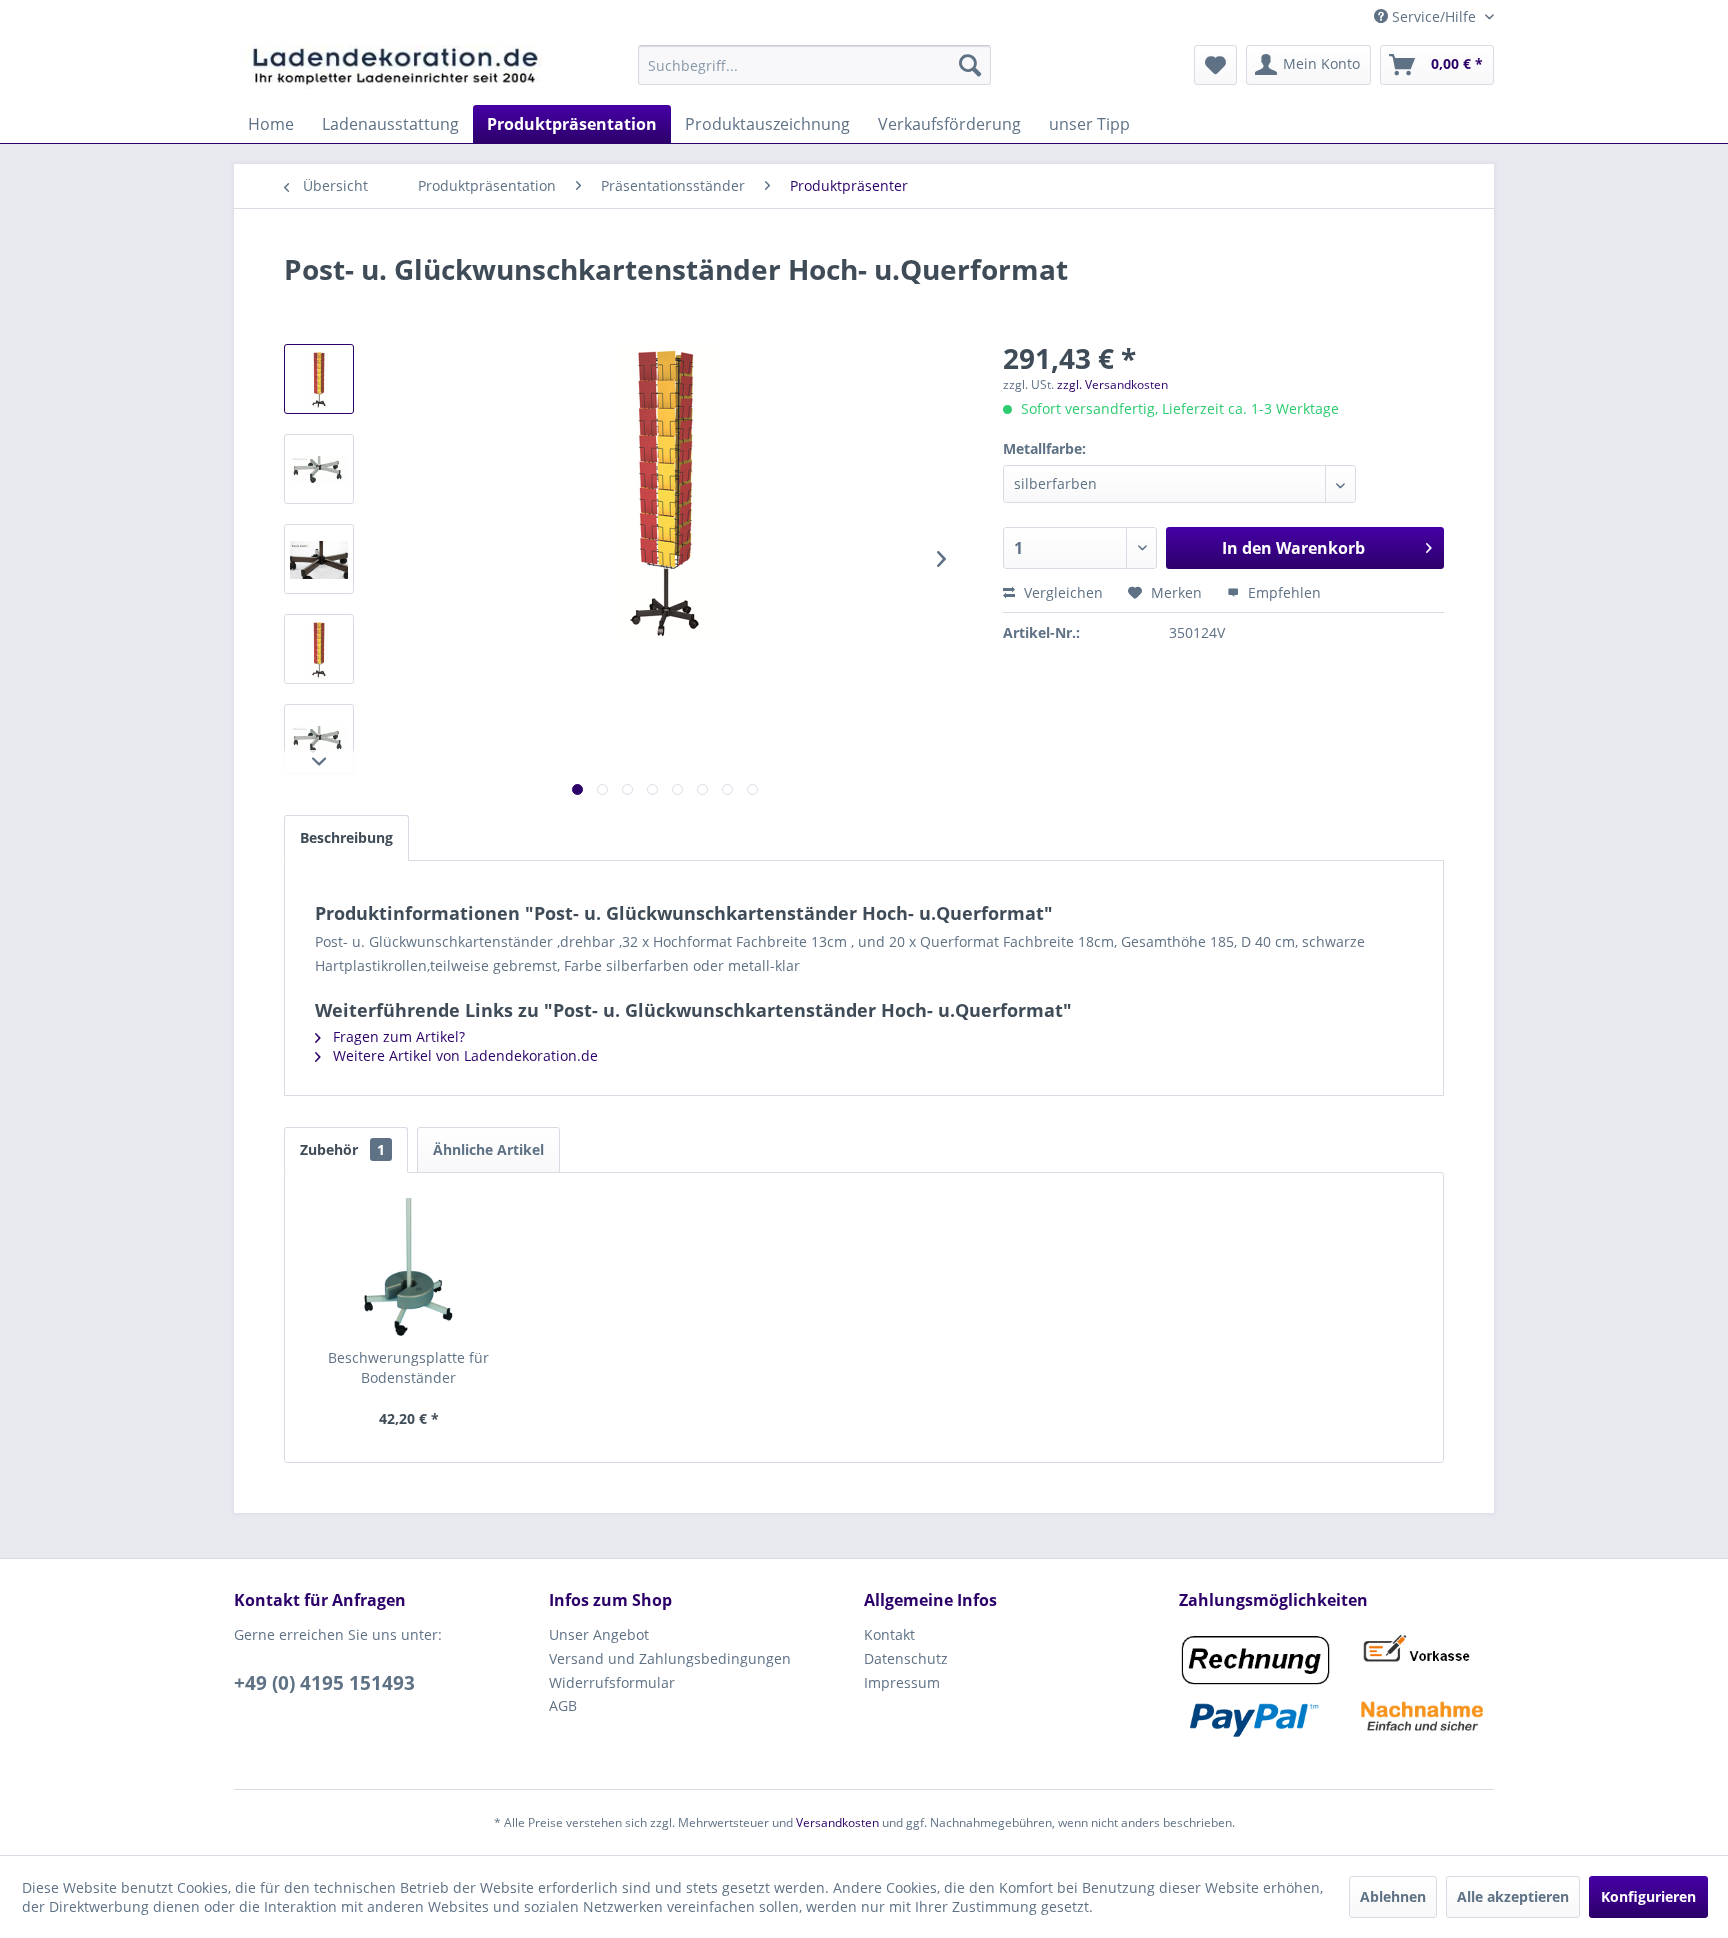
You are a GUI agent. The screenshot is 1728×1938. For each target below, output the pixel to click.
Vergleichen (1061, 592)
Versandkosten (837, 1822)
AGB (563, 1705)
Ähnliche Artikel (488, 1149)
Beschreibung (346, 837)
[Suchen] (970, 65)
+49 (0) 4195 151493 (324, 1683)
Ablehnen (1393, 1896)
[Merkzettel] (1215, 65)
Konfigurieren (1648, 1896)
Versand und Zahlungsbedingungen (670, 1658)
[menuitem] (814, 65)
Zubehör (342, 1149)
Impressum (902, 1682)
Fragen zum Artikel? (397, 1036)
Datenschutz (906, 1658)
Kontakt (889, 1634)
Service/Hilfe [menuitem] (1434, 16)
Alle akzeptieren (1513, 1896)
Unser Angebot (599, 1634)
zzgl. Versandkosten (1112, 384)
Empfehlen (1282, 592)
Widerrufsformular (612, 1682)
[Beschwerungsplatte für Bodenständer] (409, 1268)
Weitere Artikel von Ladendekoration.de (463, 1055)
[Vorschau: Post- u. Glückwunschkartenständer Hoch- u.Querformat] (319, 379)
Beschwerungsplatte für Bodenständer (408, 1367)
